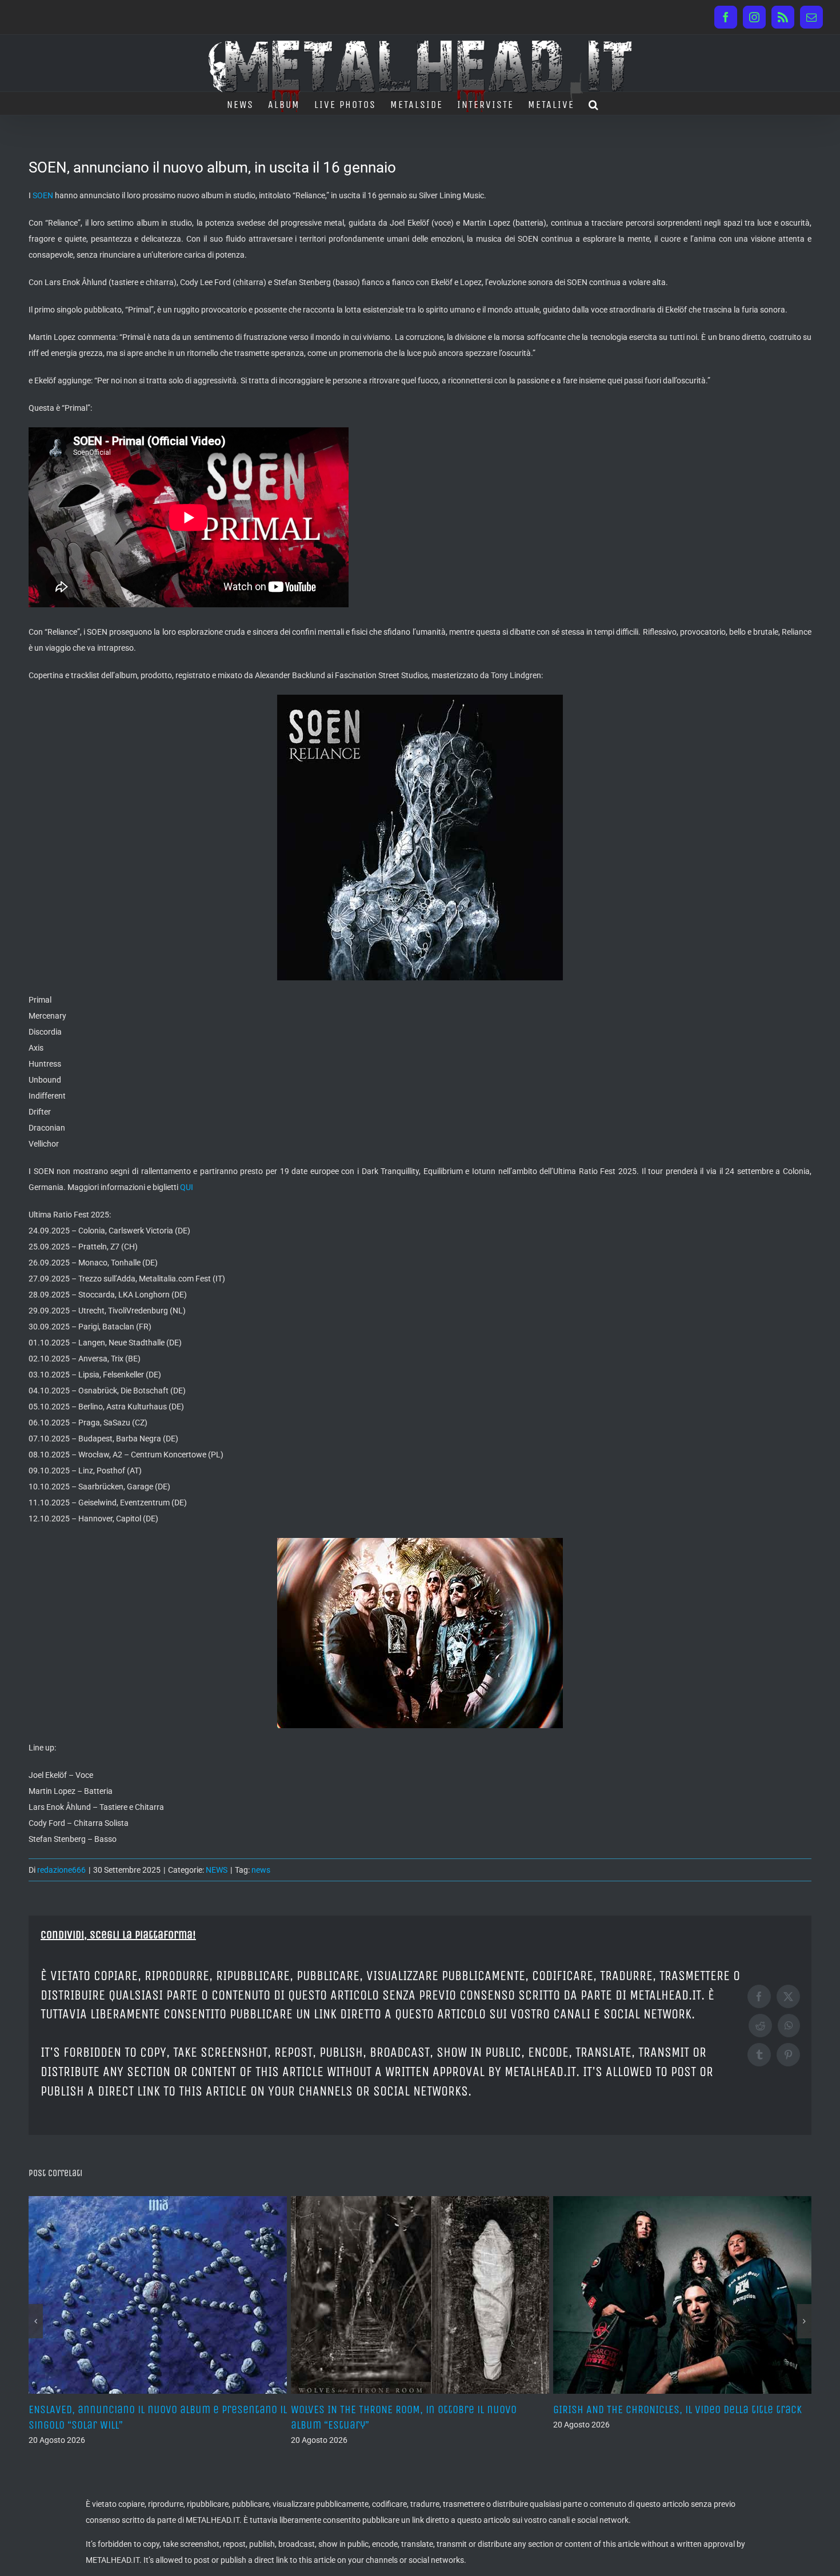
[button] (594, 103)
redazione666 (61, 1870)
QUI (187, 1187)
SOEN (43, 195)
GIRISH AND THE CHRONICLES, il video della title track (415, 2409)
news (261, 1870)
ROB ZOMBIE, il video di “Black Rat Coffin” (650, 2409)
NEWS (217, 1870)
